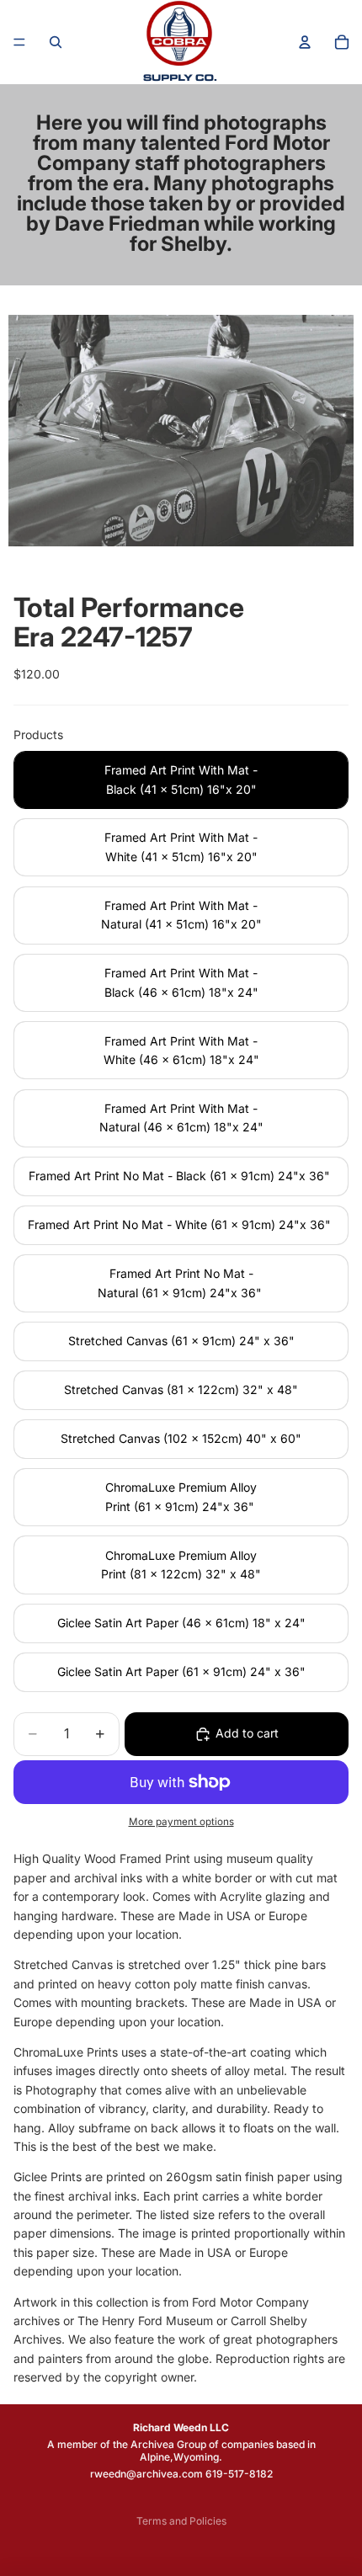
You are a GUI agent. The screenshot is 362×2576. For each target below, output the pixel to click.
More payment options (181, 1822)
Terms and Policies (181, 2521)
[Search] (56, 42)
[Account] (305, 42)
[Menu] (19, 42)
